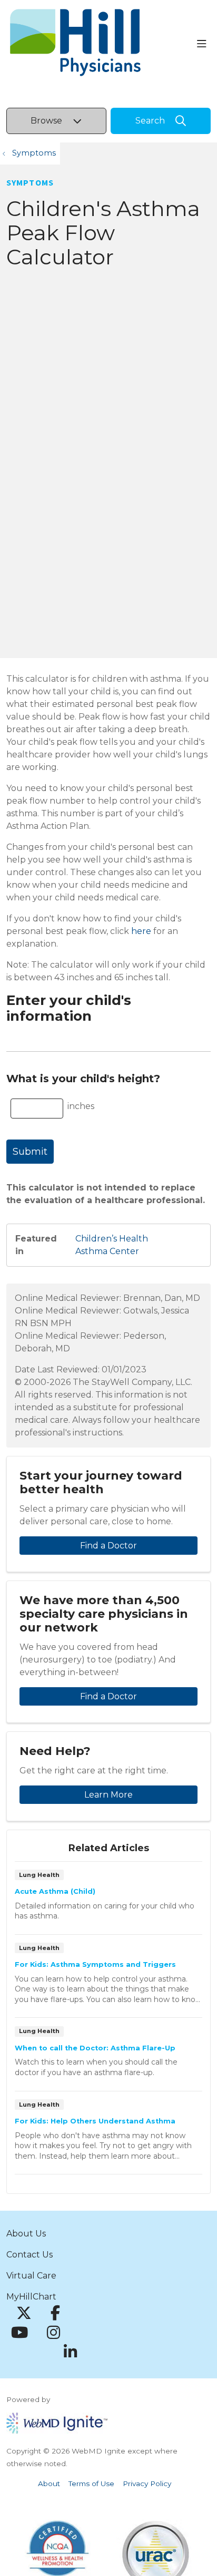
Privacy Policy (147, 2483)
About (49, 2483)
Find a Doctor (108, 1546)
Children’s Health (112, 1239)
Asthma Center (107, 1251)
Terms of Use (91, 2483)
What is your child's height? (83, 1079)
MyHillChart (31, 2297)
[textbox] (37, 1109)
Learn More (108, 1795)
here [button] (141, 931)
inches (81, 1106)
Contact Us (29, 2255)
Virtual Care (31, 2276)
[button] (204, 44)
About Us (26, 2234)
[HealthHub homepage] (102, 44)
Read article (108, 1901)
